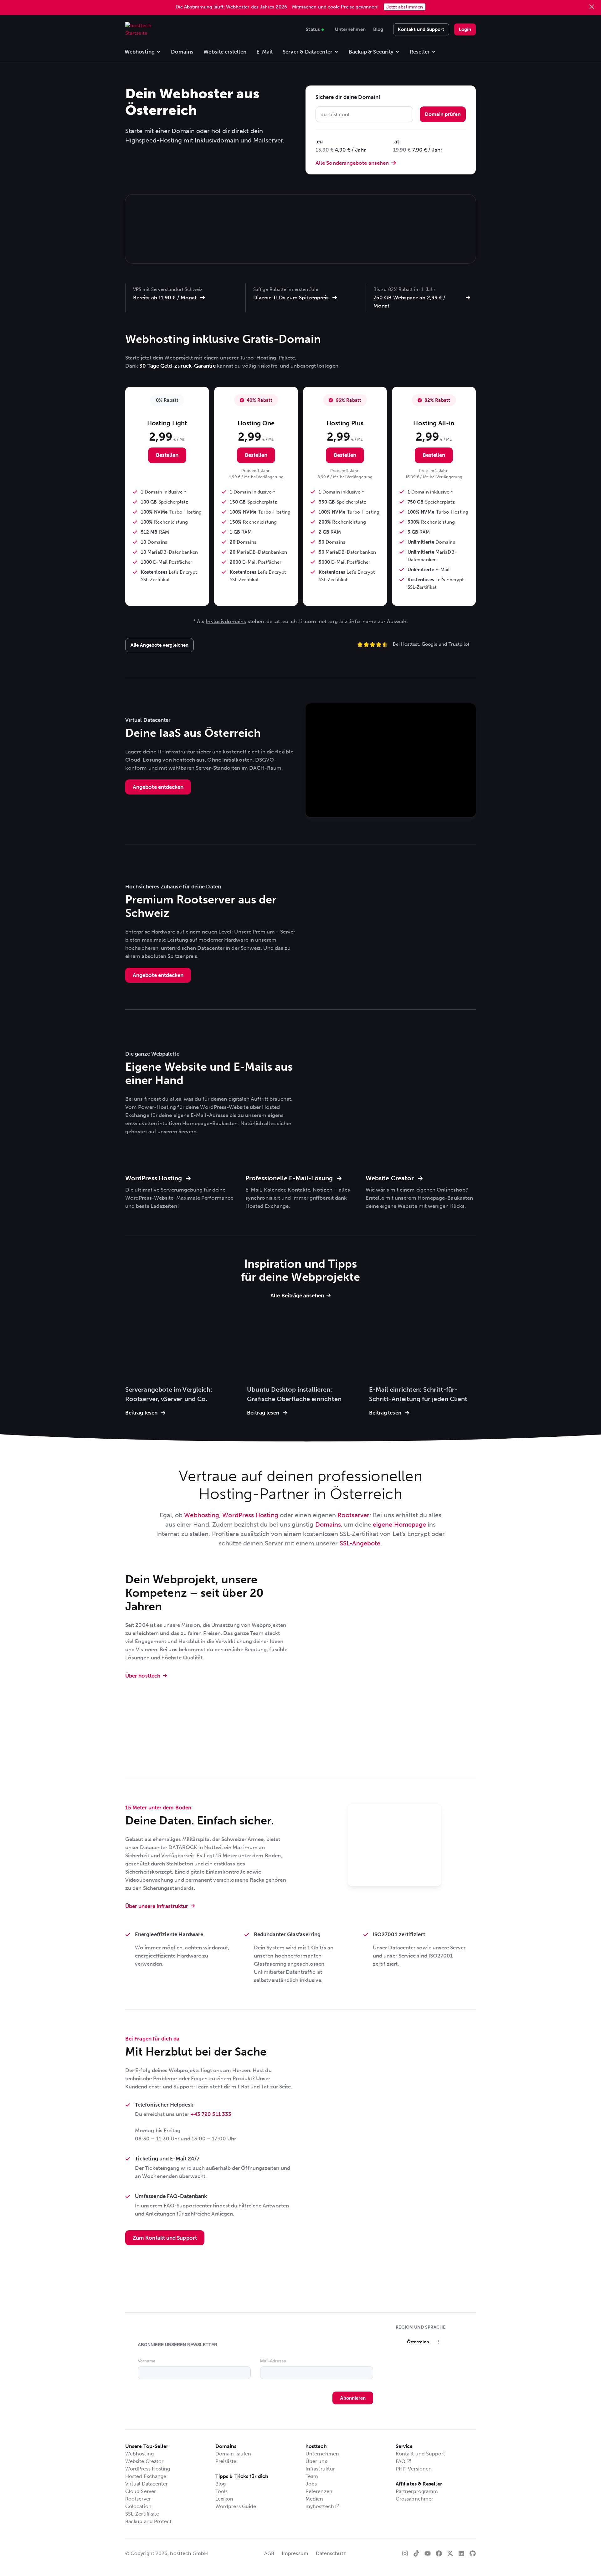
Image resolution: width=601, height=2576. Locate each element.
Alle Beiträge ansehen (297, 1296)
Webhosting (202, 1515)
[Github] (473, 2553)
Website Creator (390, 1178)
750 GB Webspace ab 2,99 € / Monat (409, 302)
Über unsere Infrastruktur (157, 1906)
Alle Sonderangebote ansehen (352, 163)
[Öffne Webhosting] (159, 52)
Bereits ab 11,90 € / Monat (165, 297)
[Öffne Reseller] (434, 52)
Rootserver (353, 1515)
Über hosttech (143, 1676)
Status (313, 28)
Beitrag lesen (141, 1413)
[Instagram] (405, 2553)
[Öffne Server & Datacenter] (336, 52)
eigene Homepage (399, 1524)
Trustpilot (459, 644)
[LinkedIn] (461, 2553)
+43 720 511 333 (211, 2114)
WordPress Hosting (154, 1178)
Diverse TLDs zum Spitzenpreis (291, 297)
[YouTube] (428, 2553)
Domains (328, 1524)
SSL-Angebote (360, 1543)
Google (429, 644)
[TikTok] (416, 2553)
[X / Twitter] (450, 2553)
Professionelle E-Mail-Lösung (290, 1178)
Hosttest (410, 644)
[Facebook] (439, 2553)
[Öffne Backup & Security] (397, 52)
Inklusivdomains (226, 621)
